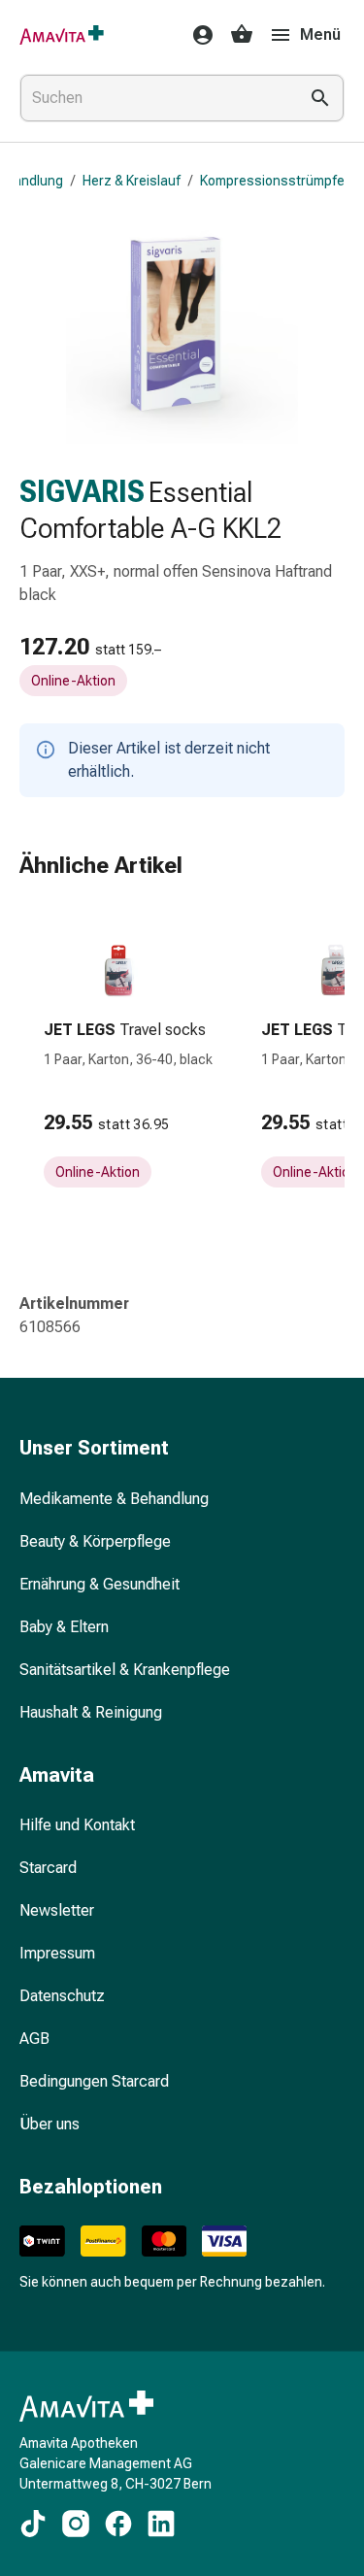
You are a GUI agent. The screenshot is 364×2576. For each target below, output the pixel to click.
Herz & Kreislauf (132, 181)
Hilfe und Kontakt (77, 1825)
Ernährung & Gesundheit (99, 1584)
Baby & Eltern (64, 1627)
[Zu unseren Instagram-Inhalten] (76, 2524)
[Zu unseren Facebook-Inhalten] (118, 2524)
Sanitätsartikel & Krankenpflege (125, 1670)
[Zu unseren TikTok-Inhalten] (33, 2524)
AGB (34, 2039)
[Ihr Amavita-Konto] (197, 35)
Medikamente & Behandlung (114, 1499)
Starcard (48, 1868)
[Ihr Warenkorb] (242, 35)
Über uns (50, 2124)
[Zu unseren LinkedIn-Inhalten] (161, 2524)
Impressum (57, 1953)
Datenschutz (62, 1996)
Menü (320, 34)
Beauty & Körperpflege (95, 1541)
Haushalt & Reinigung (91, 1712)
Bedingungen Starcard (94, 2081)
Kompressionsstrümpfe (272, 181)
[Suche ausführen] (320, 98)
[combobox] (155, 98)
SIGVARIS (82, 492)
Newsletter (57, 1910)
